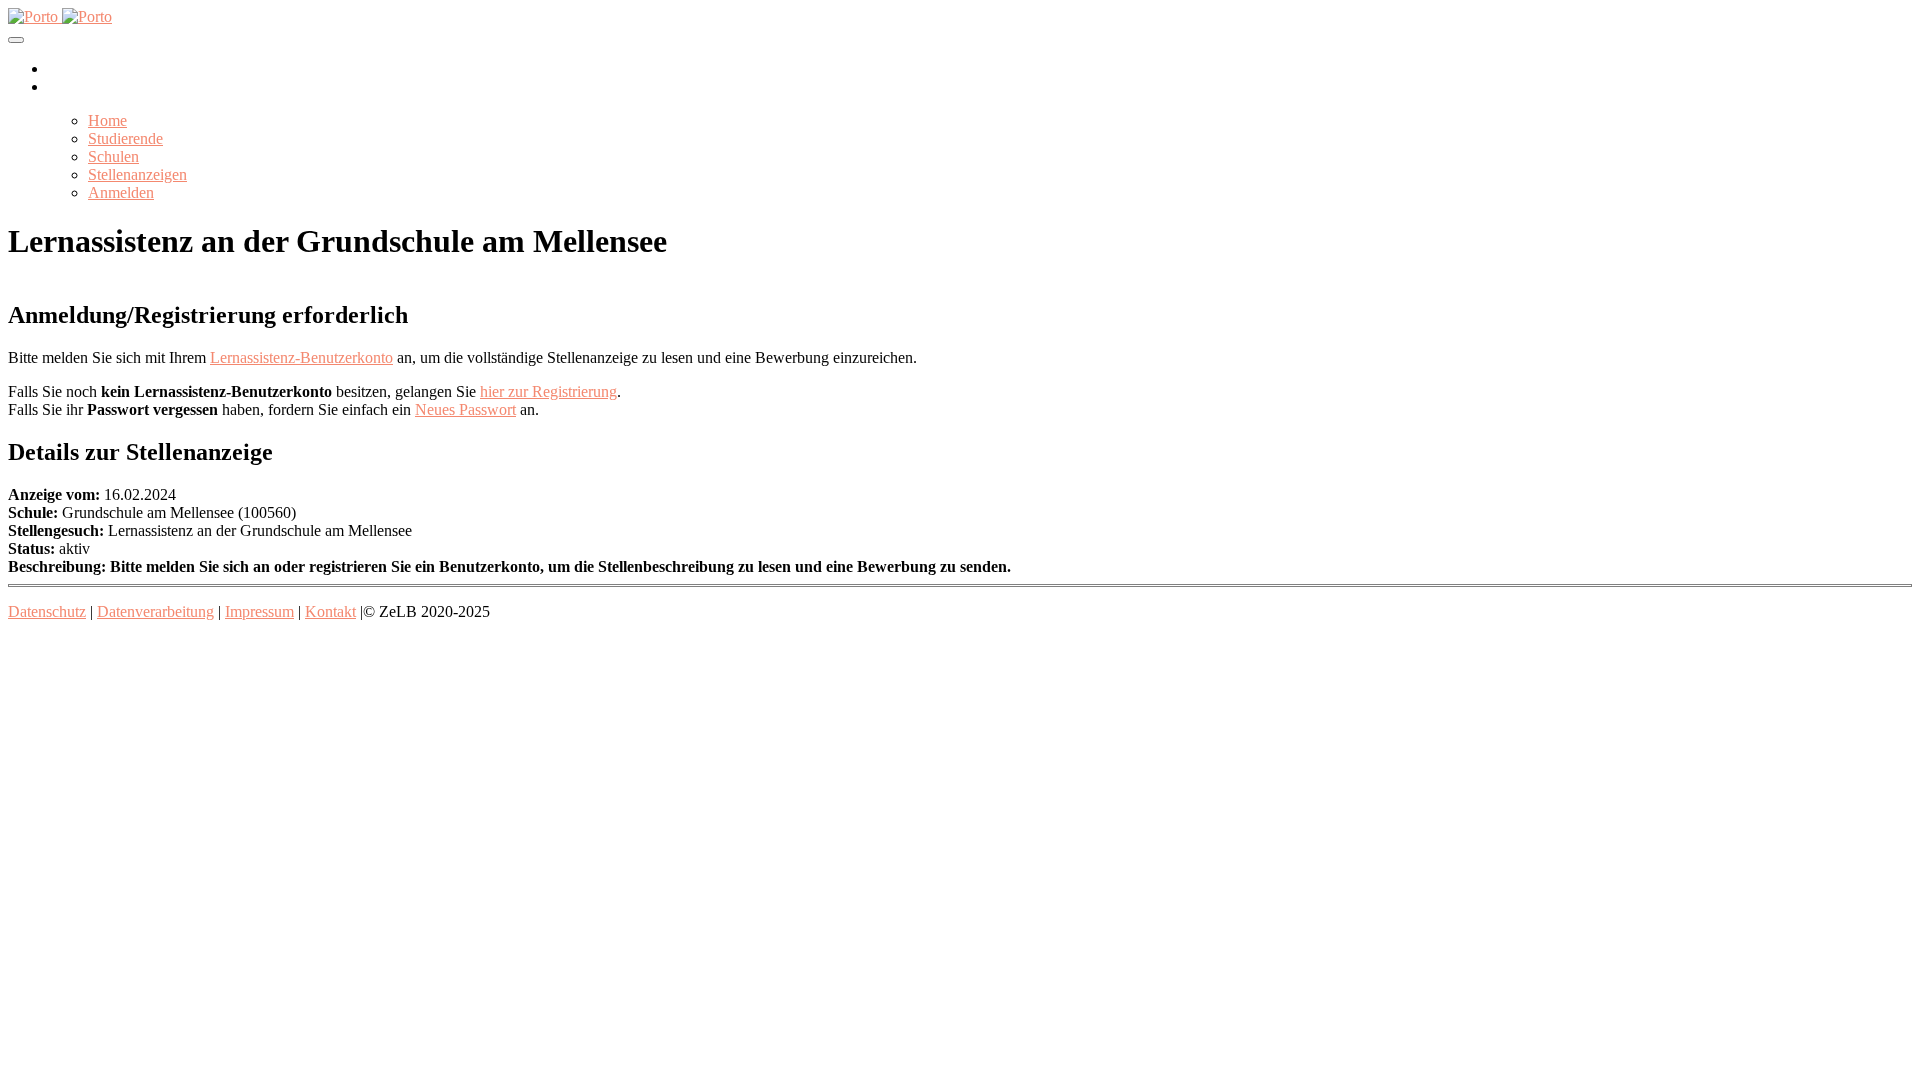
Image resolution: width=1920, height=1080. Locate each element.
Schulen (113, 156)
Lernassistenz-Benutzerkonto (301, 357)
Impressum (259, 611)
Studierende (125, 138)
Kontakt (330, 611)
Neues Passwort (465, 409)
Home (107, 120)
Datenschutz (47, 611)
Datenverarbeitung (155, 611)
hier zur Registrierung (548, 391)
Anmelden (121, 192)
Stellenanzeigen (137, 174)
